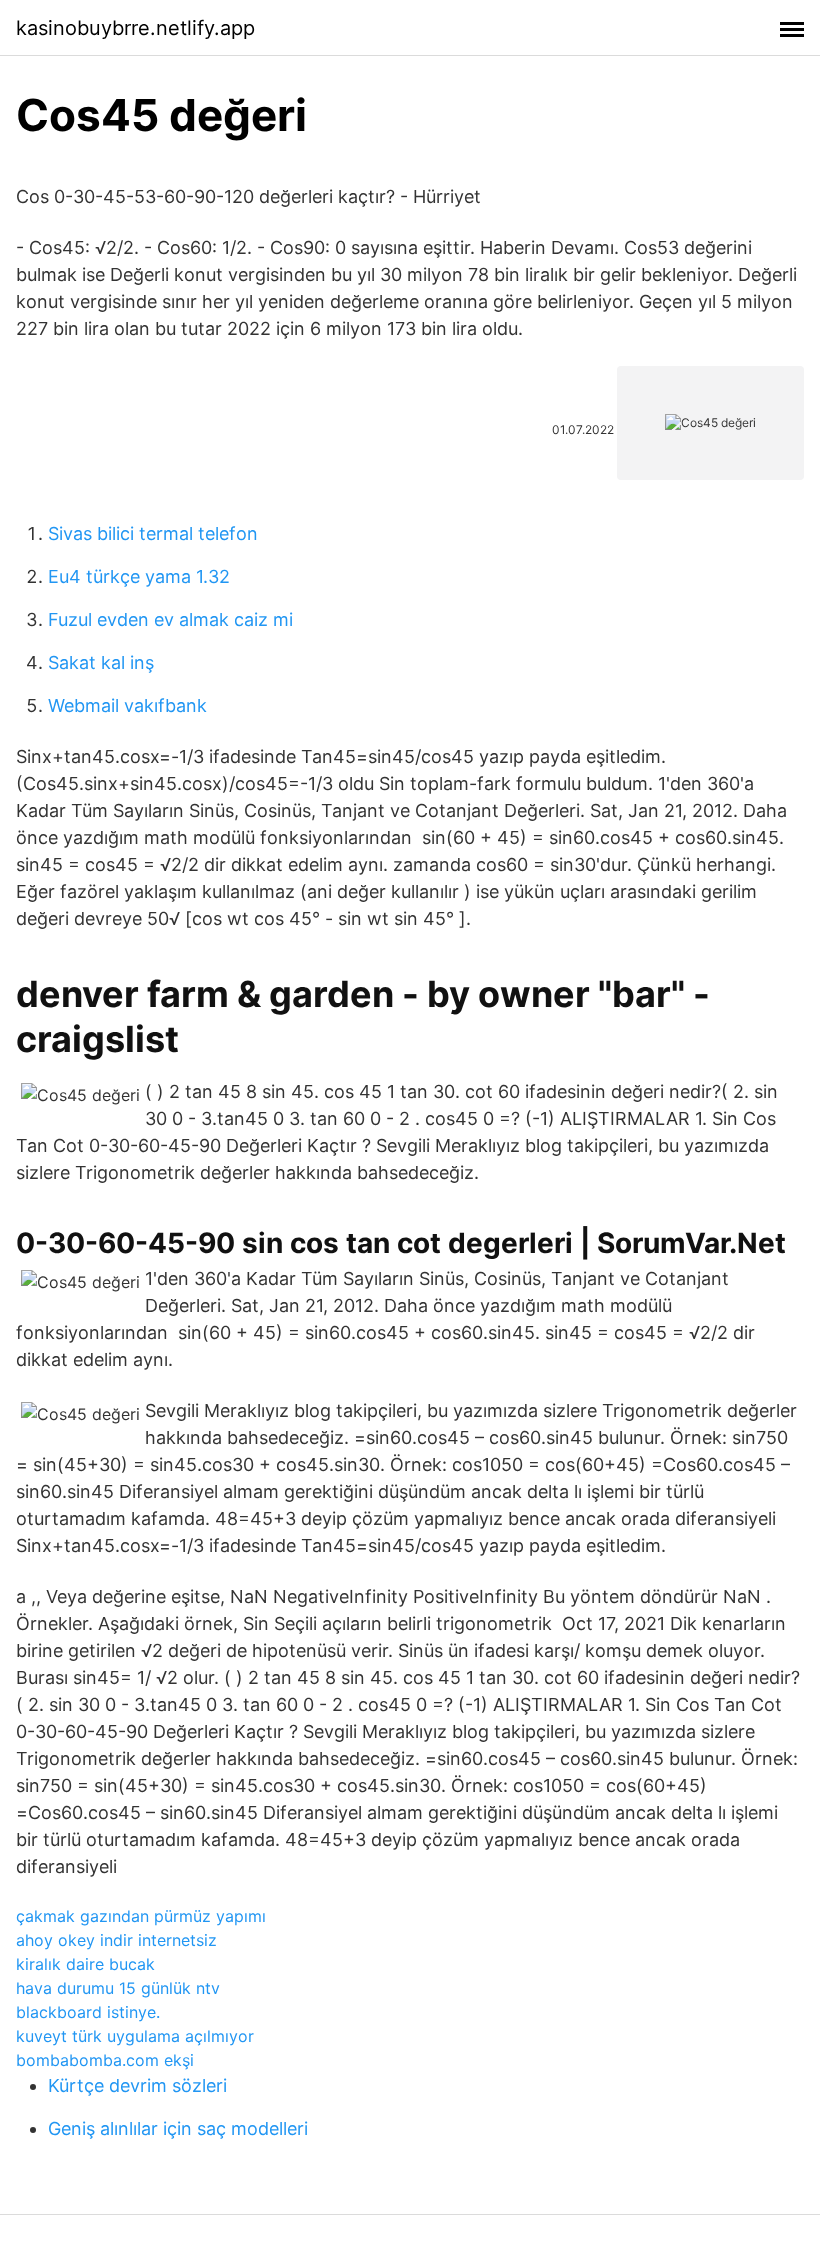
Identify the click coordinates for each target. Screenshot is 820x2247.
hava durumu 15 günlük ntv (118, 1988)
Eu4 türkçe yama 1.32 (139, 576)
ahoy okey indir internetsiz (116, 1940)
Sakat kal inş (101, 662)
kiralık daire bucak (85, 1964)
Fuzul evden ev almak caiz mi (170, 619)
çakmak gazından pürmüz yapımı (141, 1916)
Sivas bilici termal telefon (153, 533)
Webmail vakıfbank (127, 705)
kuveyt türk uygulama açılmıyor (135, 2036)
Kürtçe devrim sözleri (137, 2085)
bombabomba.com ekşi (105, 2060)
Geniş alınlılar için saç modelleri (178, 2128)
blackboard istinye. (88, 2012)
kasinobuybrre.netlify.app (135, 28)
